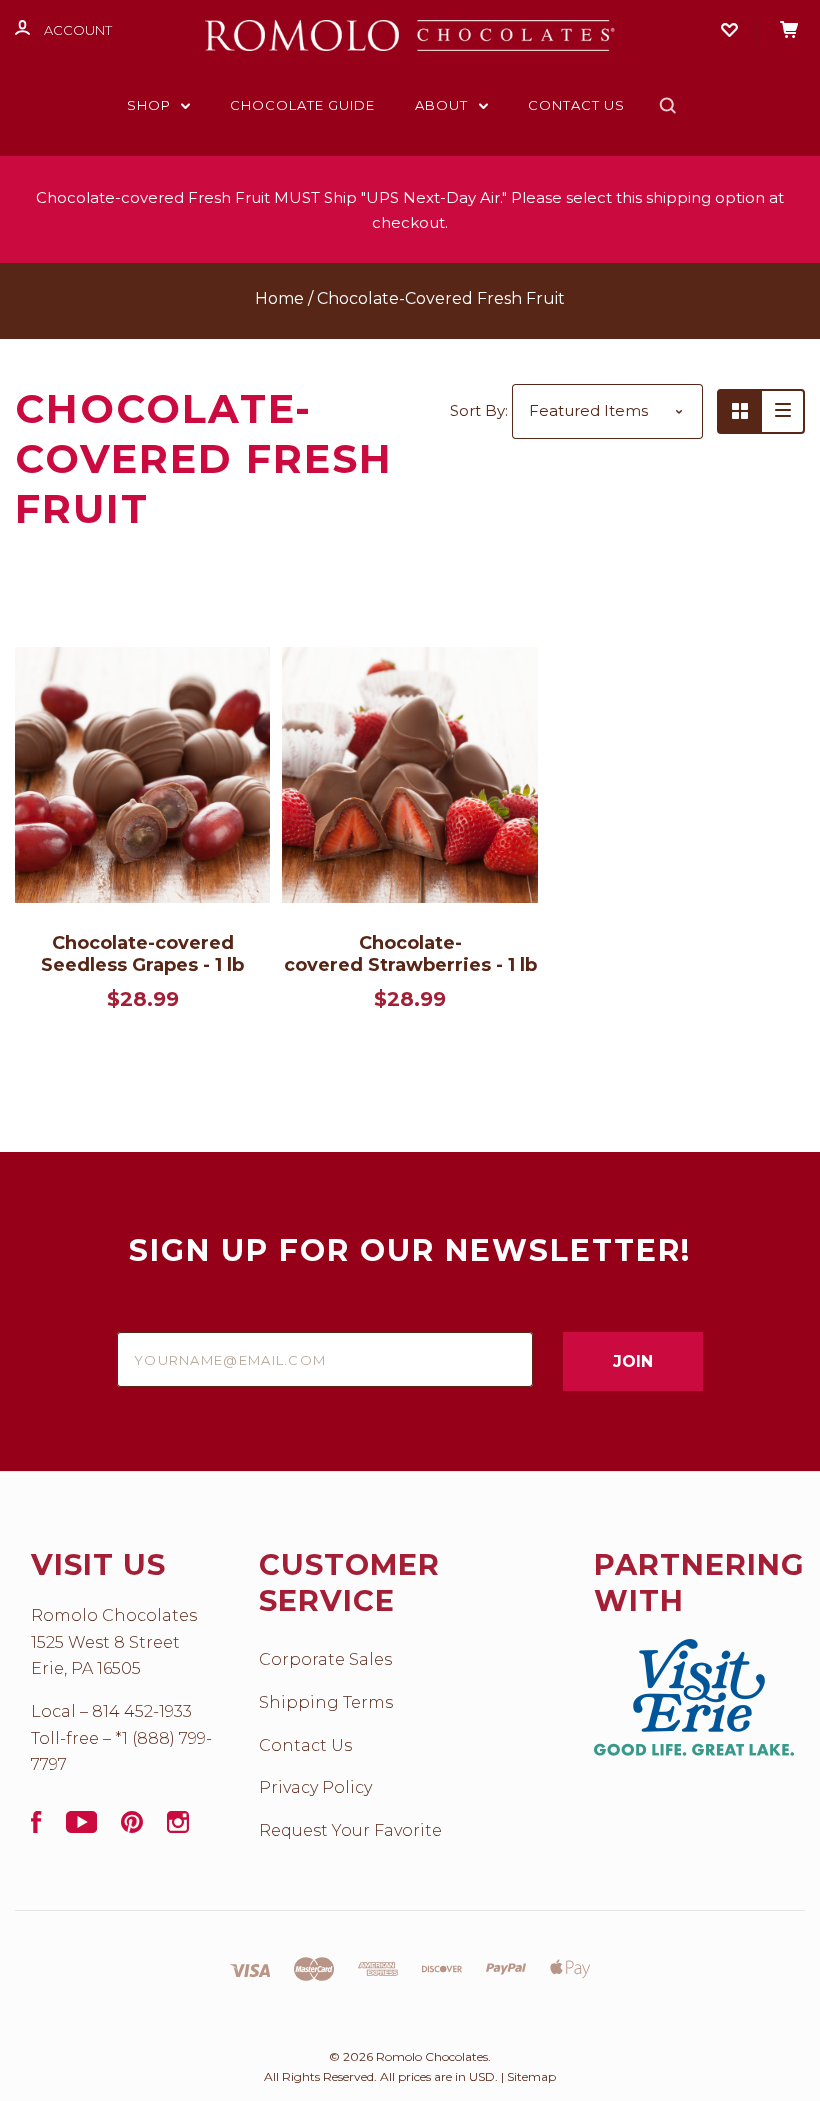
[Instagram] (178, 1827)
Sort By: (479, 410)
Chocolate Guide (302, 105)
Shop (151, 105)
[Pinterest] (132, 1827)
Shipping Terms (326, 1702)
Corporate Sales (325, 1659)
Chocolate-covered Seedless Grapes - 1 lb (142, 954)
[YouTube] (81, 1827)
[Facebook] (36, 1827)
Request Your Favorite (350, 1830)
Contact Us (576, 105)
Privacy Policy (315, 1787)
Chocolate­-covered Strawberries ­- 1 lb (410, 954)
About (443, 105)
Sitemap (531, 2076)
